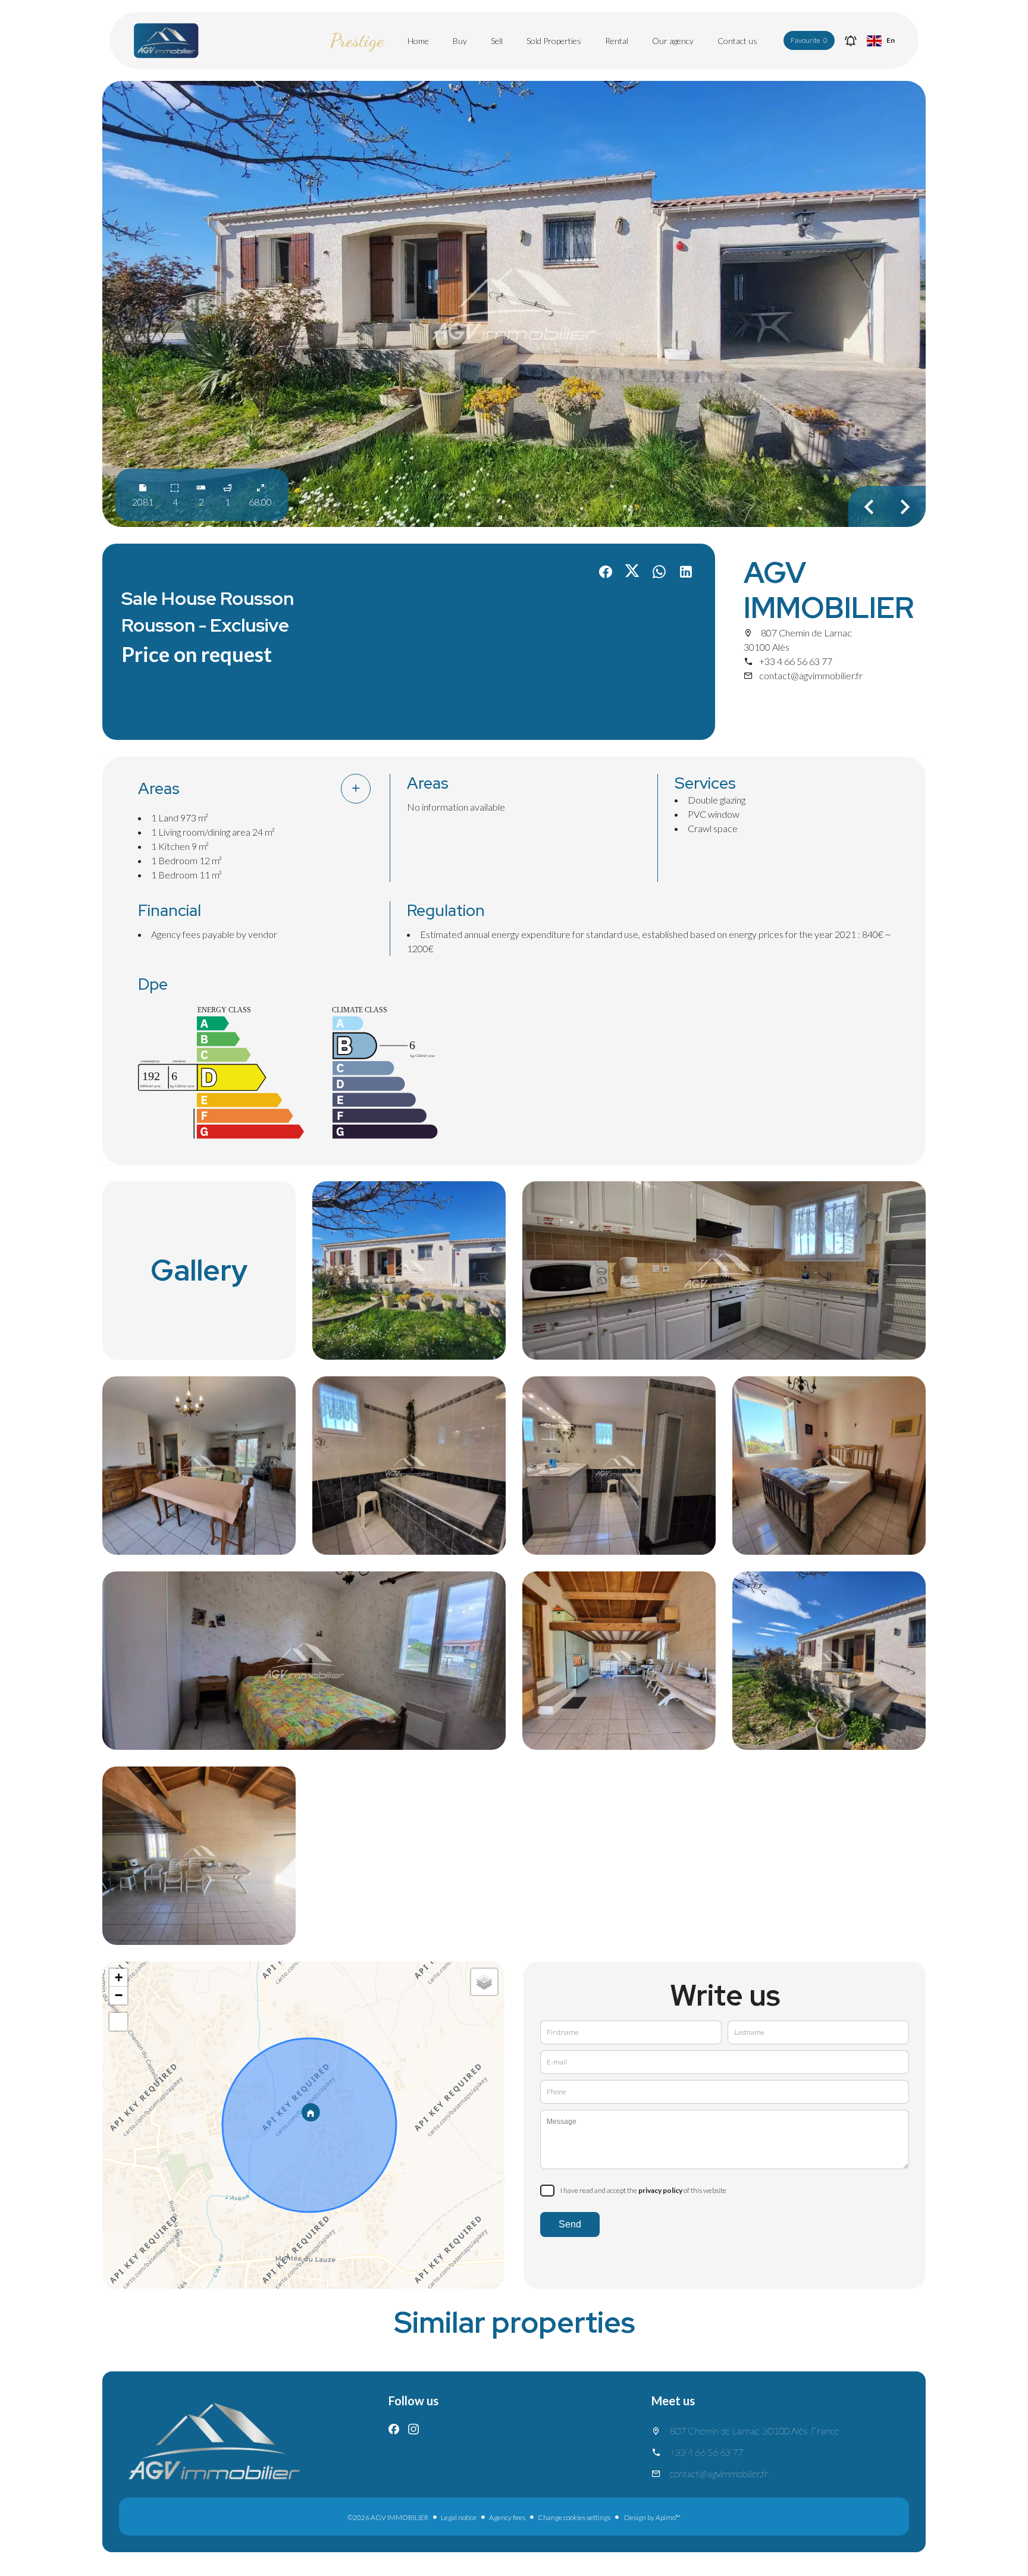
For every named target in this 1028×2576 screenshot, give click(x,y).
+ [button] (119, 1977)
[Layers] (484, 1982)
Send (570, 2224)
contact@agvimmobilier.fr (811, 675)
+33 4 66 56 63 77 (796, 661)
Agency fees (507, 2517)
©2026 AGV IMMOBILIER (388, 2517)
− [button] (119, 1995)
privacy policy (660, 2190)
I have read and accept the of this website (643, 2190)
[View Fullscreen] (118, 2022)
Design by (652, 2517)
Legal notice (459, 2517)
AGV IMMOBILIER (829, 590)
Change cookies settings (574, 2517)
